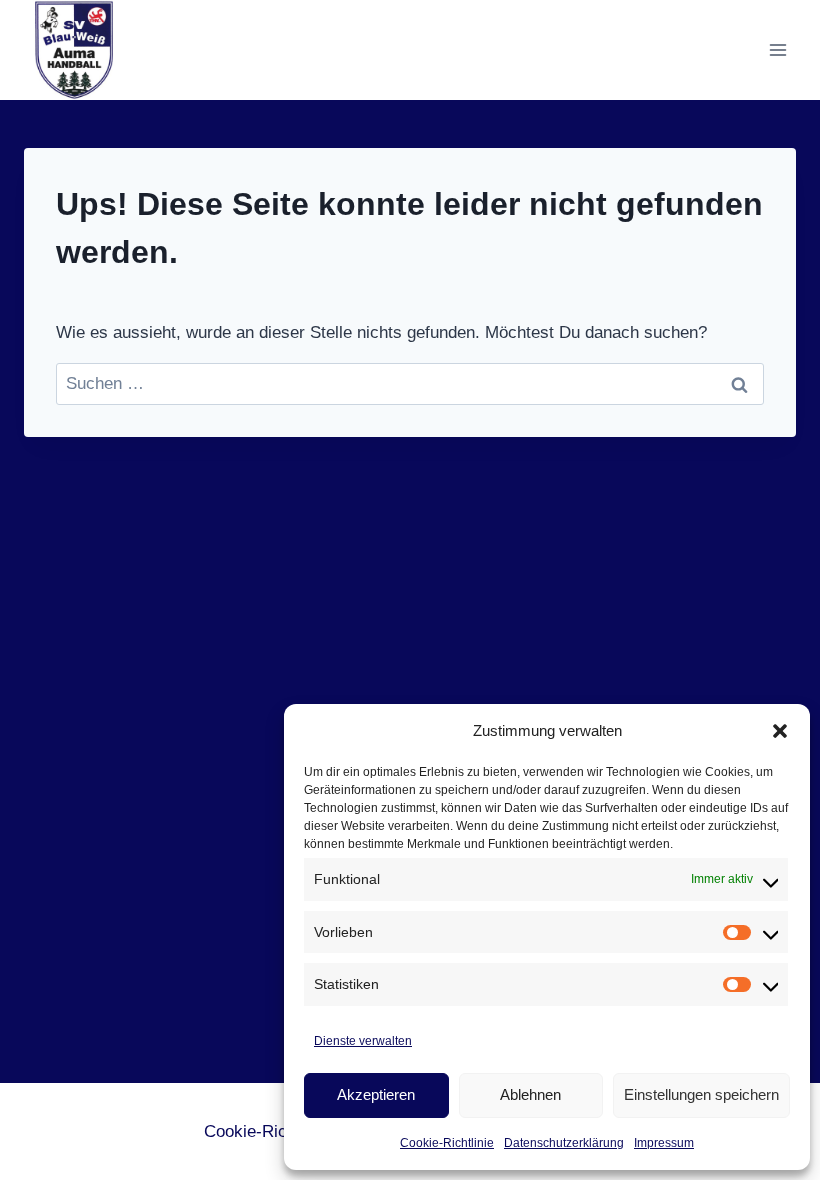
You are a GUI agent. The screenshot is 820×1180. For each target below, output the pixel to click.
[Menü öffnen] (777, 49)
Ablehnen (530, 1094)
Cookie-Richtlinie (447, 1143)
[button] (780, 731)
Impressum (664, 1143)
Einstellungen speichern (701, 1094)
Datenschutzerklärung (564, 1143)
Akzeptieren (376, 1094)
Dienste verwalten (363, 1041)
